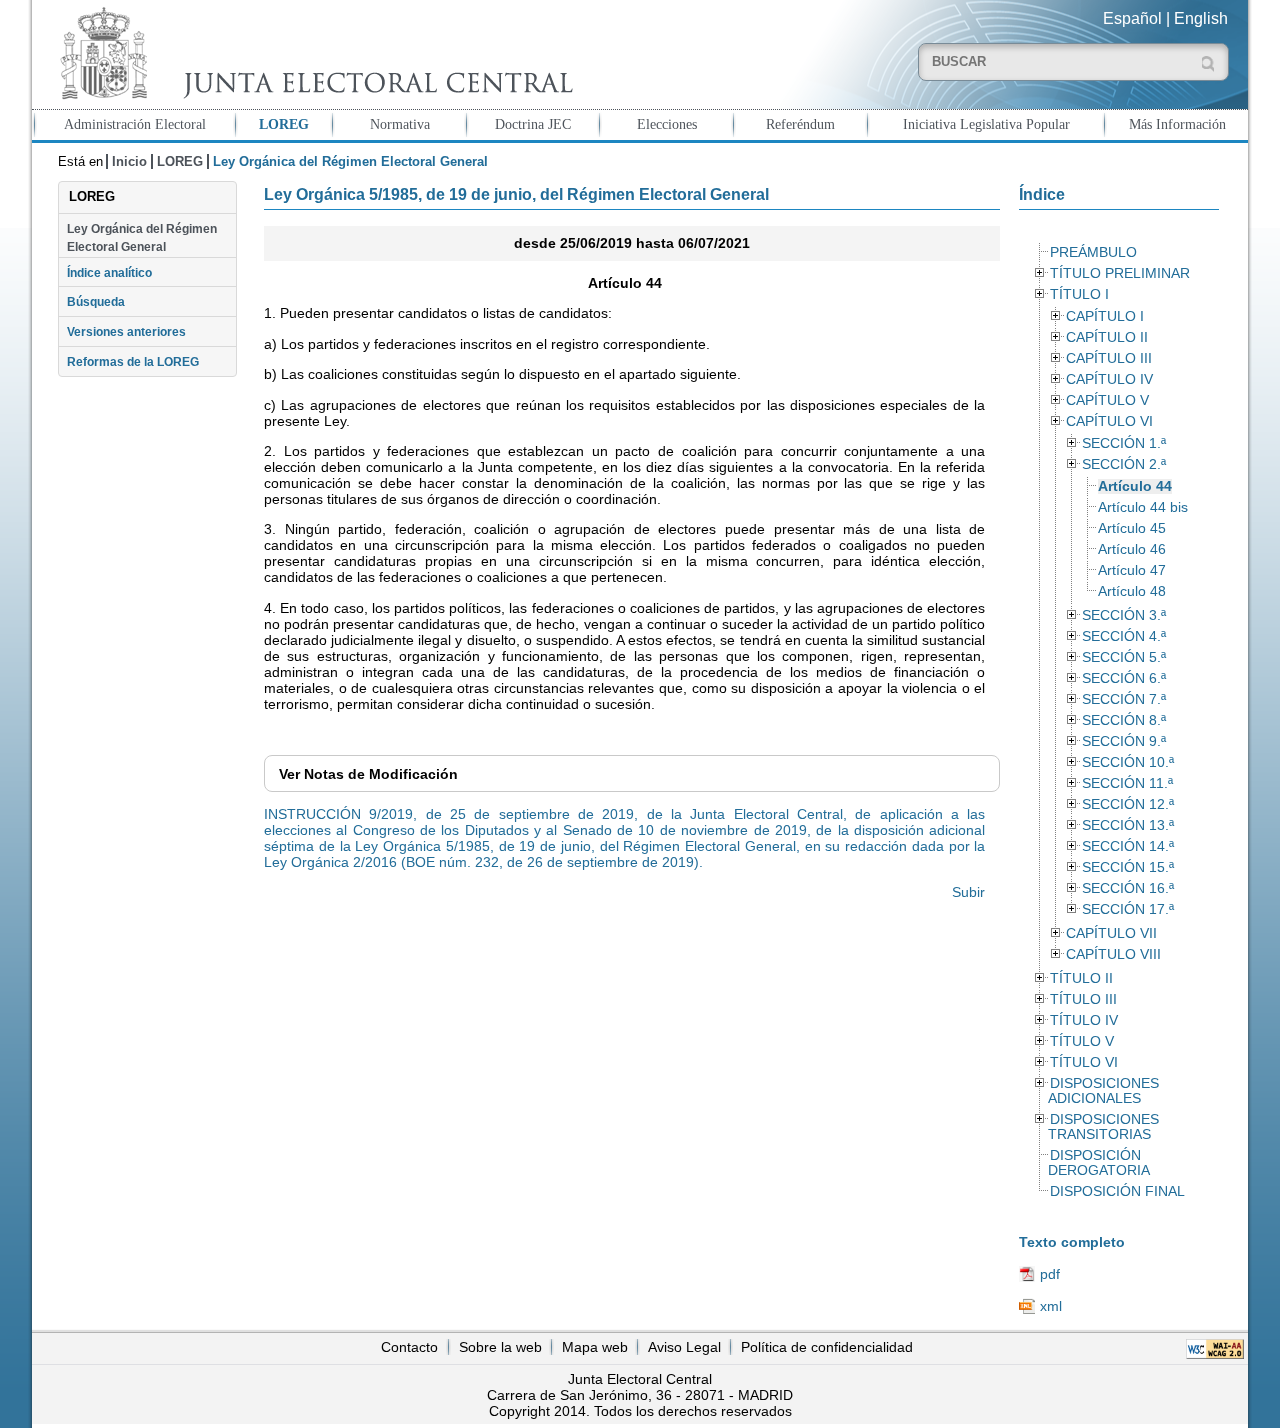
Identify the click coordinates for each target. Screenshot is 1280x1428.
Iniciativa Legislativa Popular (986, 124)
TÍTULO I (1079, 294)
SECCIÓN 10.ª (1128, 762)
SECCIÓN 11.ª (1127, 783)
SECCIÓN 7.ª (1124, 699)
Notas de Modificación (368, 774)
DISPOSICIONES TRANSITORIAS (1103, 1127)
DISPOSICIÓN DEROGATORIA (1099, 1163)
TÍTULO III (1083, 999)
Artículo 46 (1132, 549)
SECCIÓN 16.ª (1128, 888)
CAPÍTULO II (1107, 337)
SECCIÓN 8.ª (1124, 720)
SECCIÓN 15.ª (1128, 867)
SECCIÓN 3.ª (1124, 615)
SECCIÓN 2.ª (1124, 464)
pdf (1050, 1274)
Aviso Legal (684, 1347)
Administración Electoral (135, 124)
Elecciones (667, 124)
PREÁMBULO (1093, 252)
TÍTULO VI (1084, 1062)
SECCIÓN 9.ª (1124, 741)
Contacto (409, 1347)
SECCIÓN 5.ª (1124, 657)
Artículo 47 (1132, 570)
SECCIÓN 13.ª (1128, 825)
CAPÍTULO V (1107, 400)
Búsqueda (96, 302)
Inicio (129, 161)
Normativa (400, 124)
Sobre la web (500, 1347)
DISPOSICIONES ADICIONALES (1103, 1091)
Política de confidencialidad (827, 1347)
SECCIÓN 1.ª (1124, 443)
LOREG (284, 124)
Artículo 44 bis (1143, 507)
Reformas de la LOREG (133, 362)
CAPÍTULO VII (1111, 933)
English (1201, 18)
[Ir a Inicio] (312, 53)
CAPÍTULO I (1105, 316)
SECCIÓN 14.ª (1128, 846)
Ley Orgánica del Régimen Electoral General (142, 238)
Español (1132, 18)
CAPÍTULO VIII (1113, 954)
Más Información (1177, 124)
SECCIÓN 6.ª (1124, 678)
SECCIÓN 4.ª (1124, 636)
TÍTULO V (1082, 1041)
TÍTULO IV (1084, 1020)
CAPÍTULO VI (1109, 421)
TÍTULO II (1081, 978)
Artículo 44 (1135, 486)
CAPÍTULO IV (1109, 379)
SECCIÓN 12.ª (1128, 804)
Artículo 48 (1132, 591)
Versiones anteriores (126, 332)
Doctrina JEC (533, 124)
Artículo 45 (1132, 528)
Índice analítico (109, 273)
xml (1051, 1306)
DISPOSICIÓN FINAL (1117, 1191)
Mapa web (595, 1347)
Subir (968, 892)
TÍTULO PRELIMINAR (1120, 273)
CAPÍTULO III (1109, 358)
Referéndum (800, 124)
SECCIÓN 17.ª (1128, 909)
